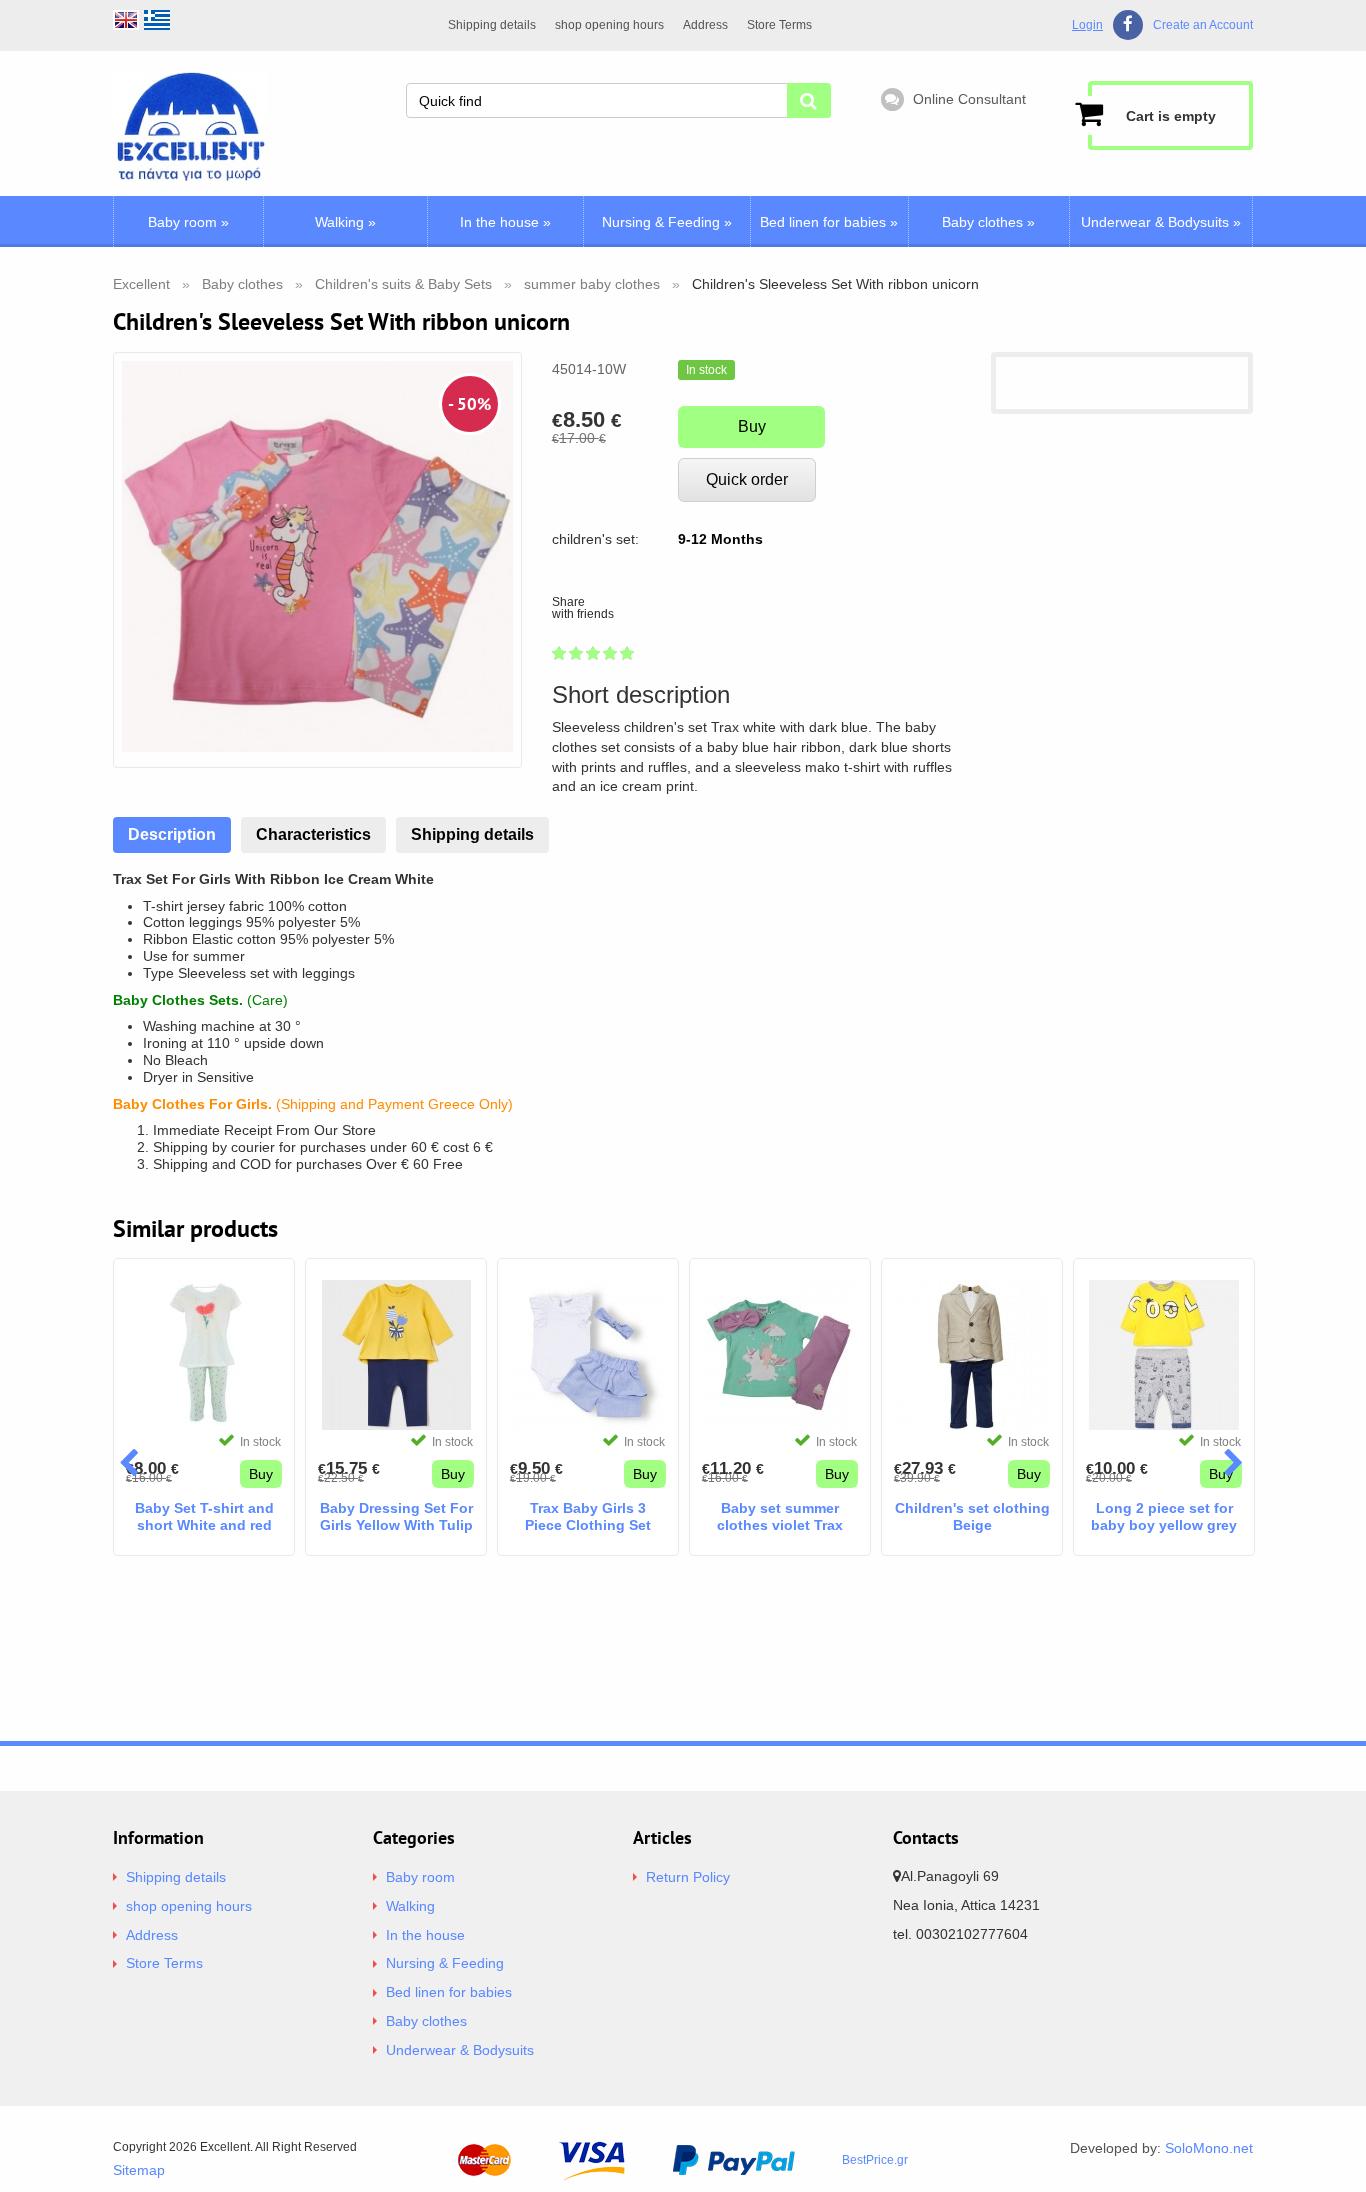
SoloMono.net (1209, 2148)
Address (705, 25)
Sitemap (139, 2170)
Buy (752, 426)
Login (1087, 25)
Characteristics (313, 834)
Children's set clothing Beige (972, 1516)
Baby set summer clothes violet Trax (780, 1516)
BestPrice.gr (875, 2160)
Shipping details (492, 25)
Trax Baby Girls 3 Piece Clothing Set (588, 1516)
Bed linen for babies (829, 222)
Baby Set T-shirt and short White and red (204, 1516)
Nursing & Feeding (667, 222)
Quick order (747, 479)
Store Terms (779, 25)
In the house (505, 222)
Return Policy (688, 1877)
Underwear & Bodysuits (1161, 222)
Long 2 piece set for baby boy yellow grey (1164, 1516)
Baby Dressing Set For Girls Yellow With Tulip (396, 1516)
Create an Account (1203, 25)
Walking (345, 222)
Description (172, 834)
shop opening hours (609, 25)
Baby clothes (988, 222)
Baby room (188, 222)
